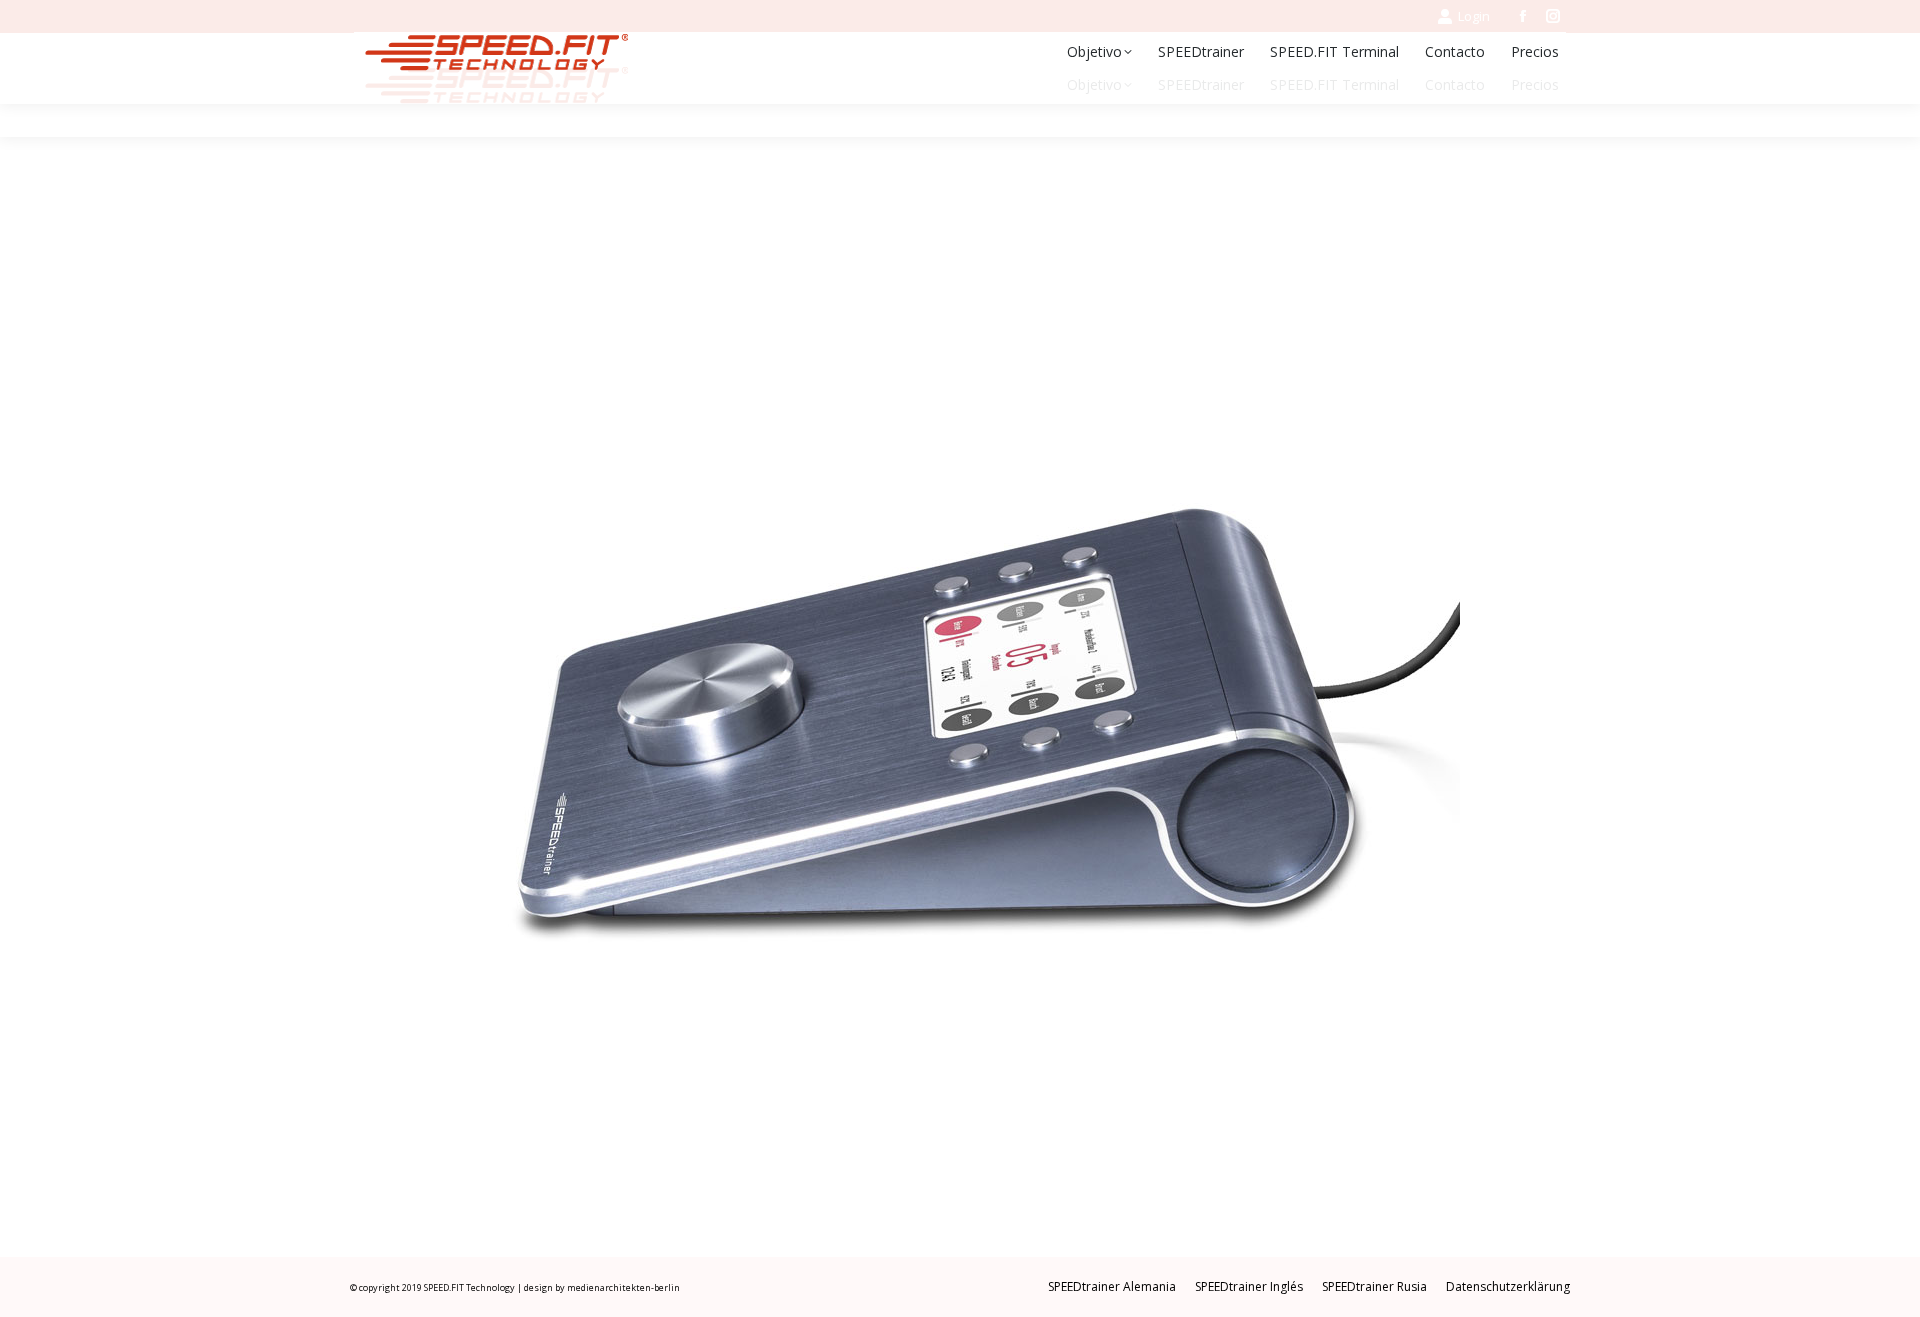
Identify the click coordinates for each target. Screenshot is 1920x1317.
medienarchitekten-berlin (623, 1287)
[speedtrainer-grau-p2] (960, 707)
